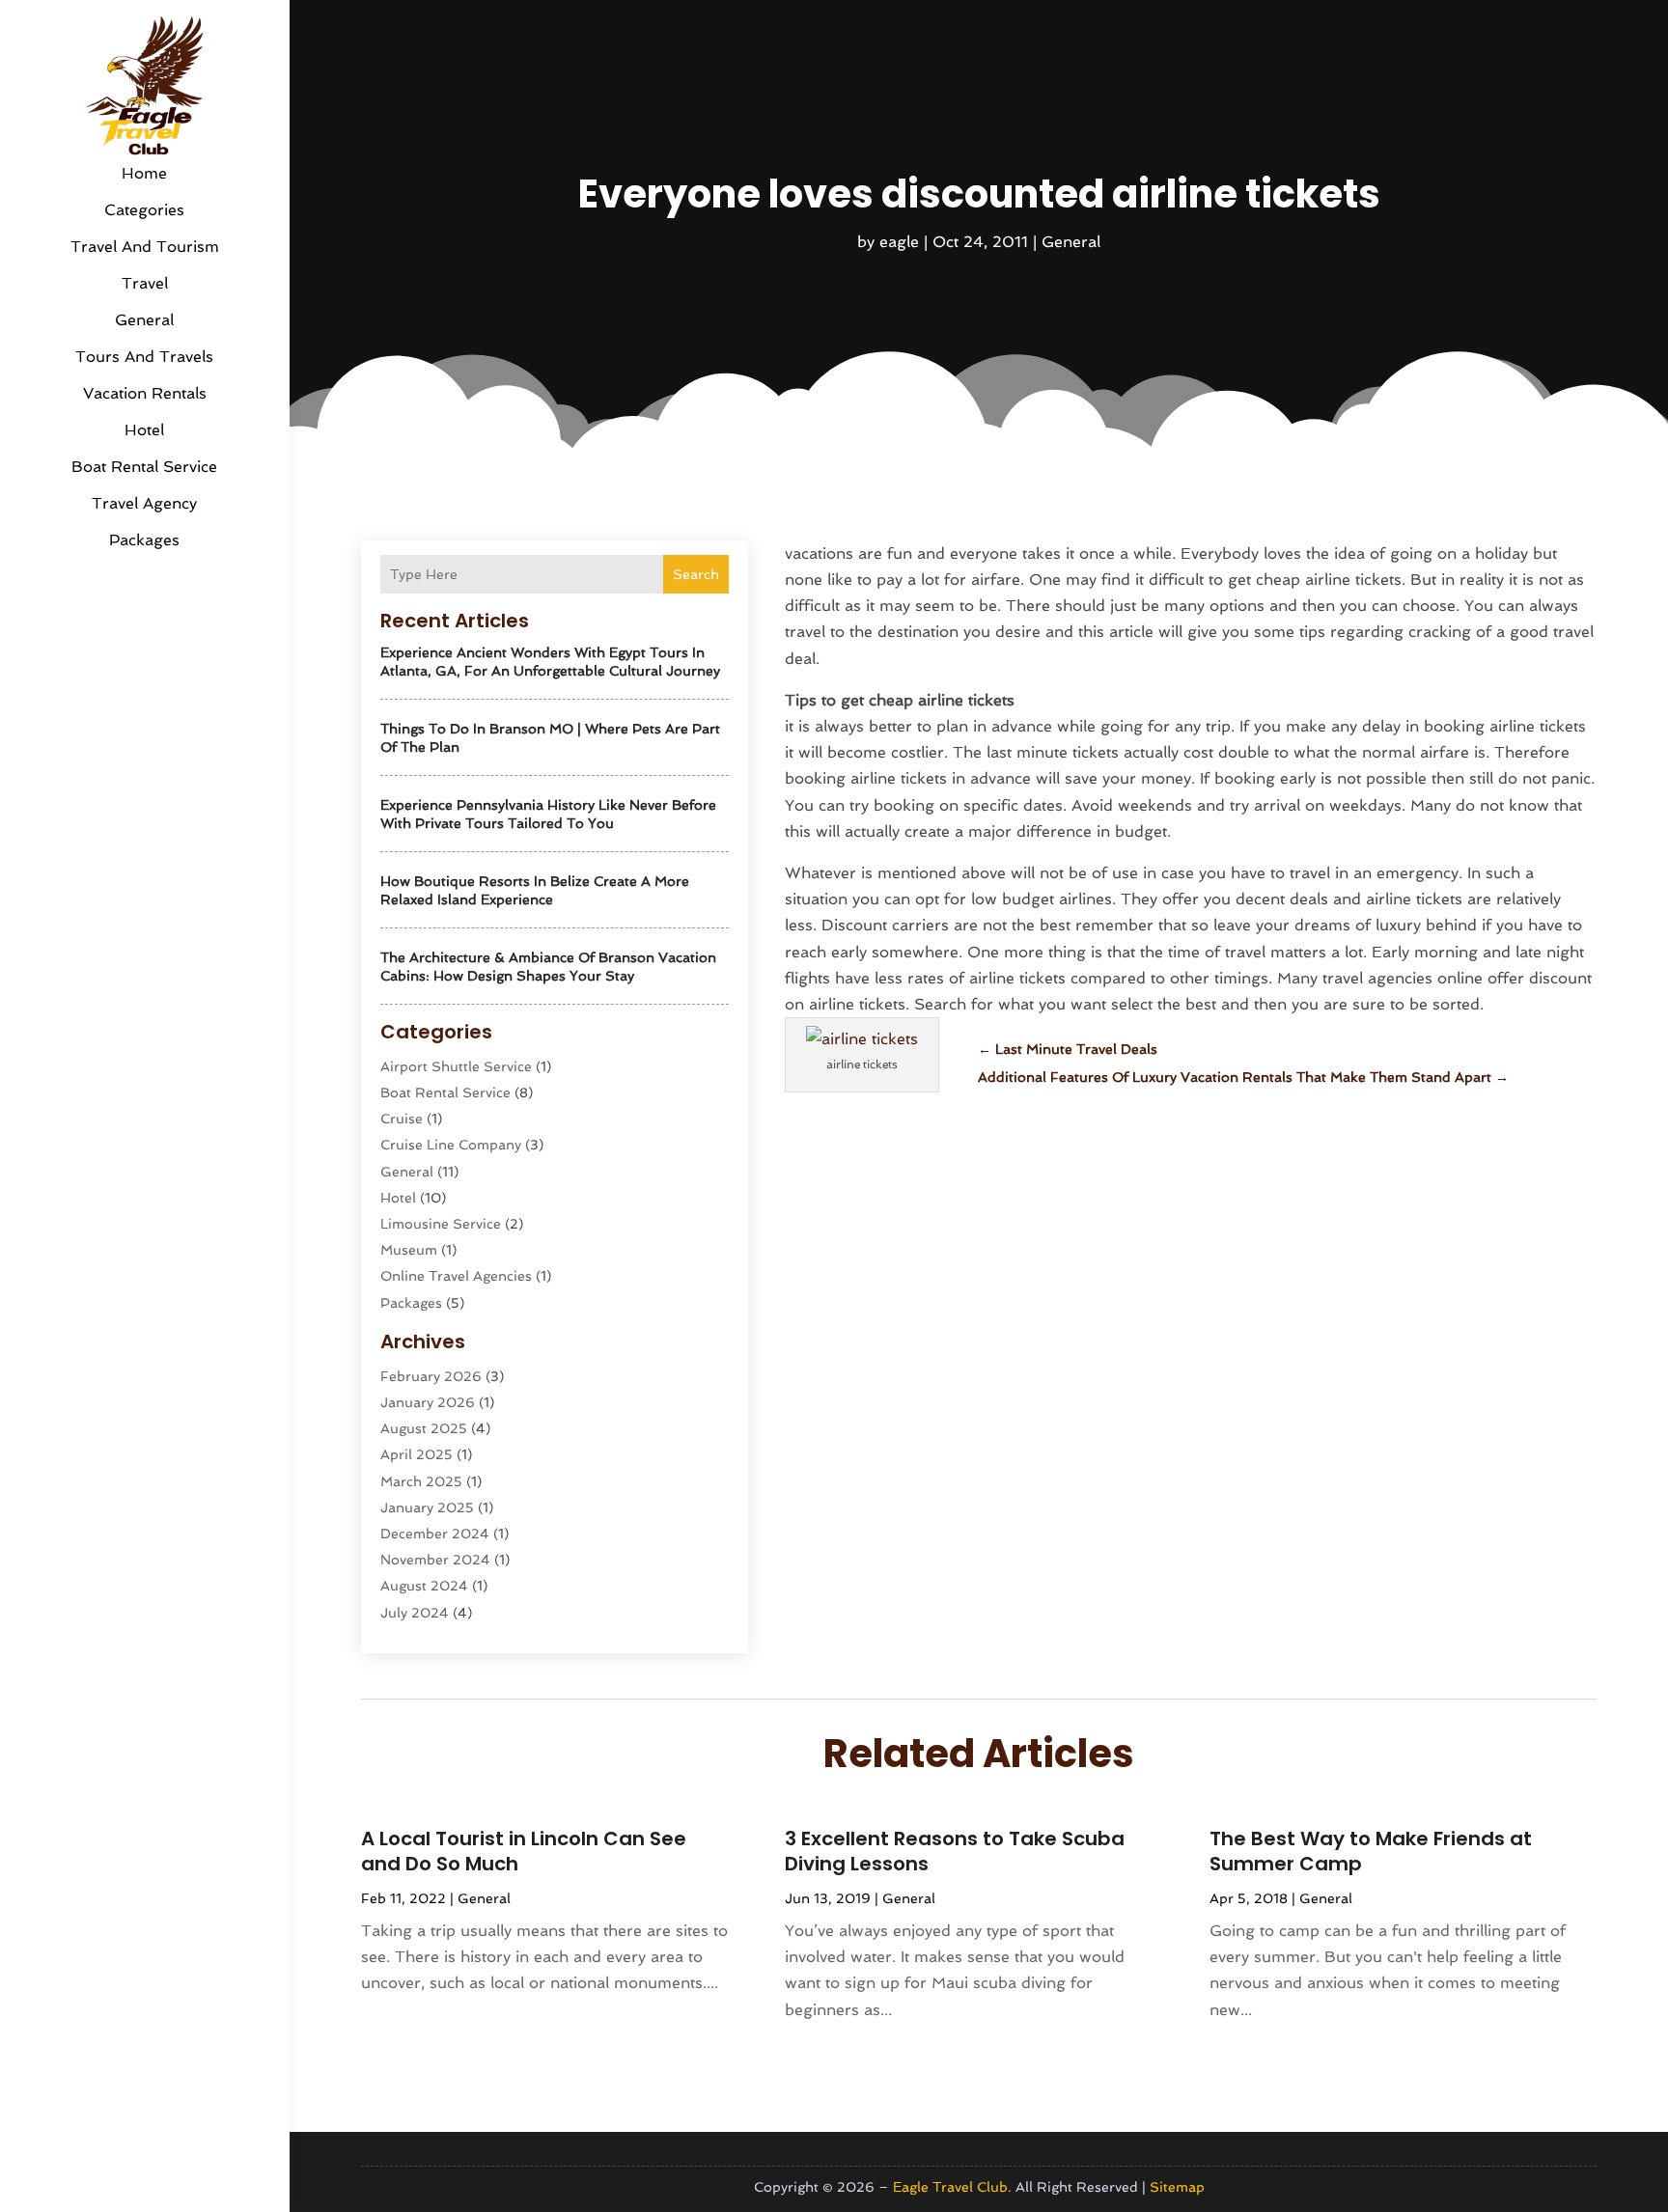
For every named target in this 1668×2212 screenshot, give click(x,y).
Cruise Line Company (451, 1145)
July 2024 (415, 1613)
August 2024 (424, 1586)
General (144, 320)
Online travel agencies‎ (456, 1276)
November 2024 (435, 1560)
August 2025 (424, 1428)
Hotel (144, 430)
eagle (899, 242)
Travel (145, 283)
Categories (144, 210)
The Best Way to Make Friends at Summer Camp (1371, 1851)
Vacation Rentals (145, 393)
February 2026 (431, 1376)
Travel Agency (144, 503)
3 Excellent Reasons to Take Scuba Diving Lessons (955, 1851)
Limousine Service (441, 1224)
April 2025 (417, 1454)
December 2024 (435, 1534)
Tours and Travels (144, 357)
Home (144, 173)
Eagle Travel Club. (952, 2187)
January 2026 (428, 1402)
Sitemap (1177, 2187)
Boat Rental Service (144, 467)
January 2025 (427, 1507)
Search (696, 574)
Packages (144, 540)
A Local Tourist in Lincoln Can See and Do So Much (524, 1851)
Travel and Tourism (145, 247)
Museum (409, 1250)
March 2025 (421, 1481)
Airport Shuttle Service (456, 1066)
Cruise (402, 1119)
